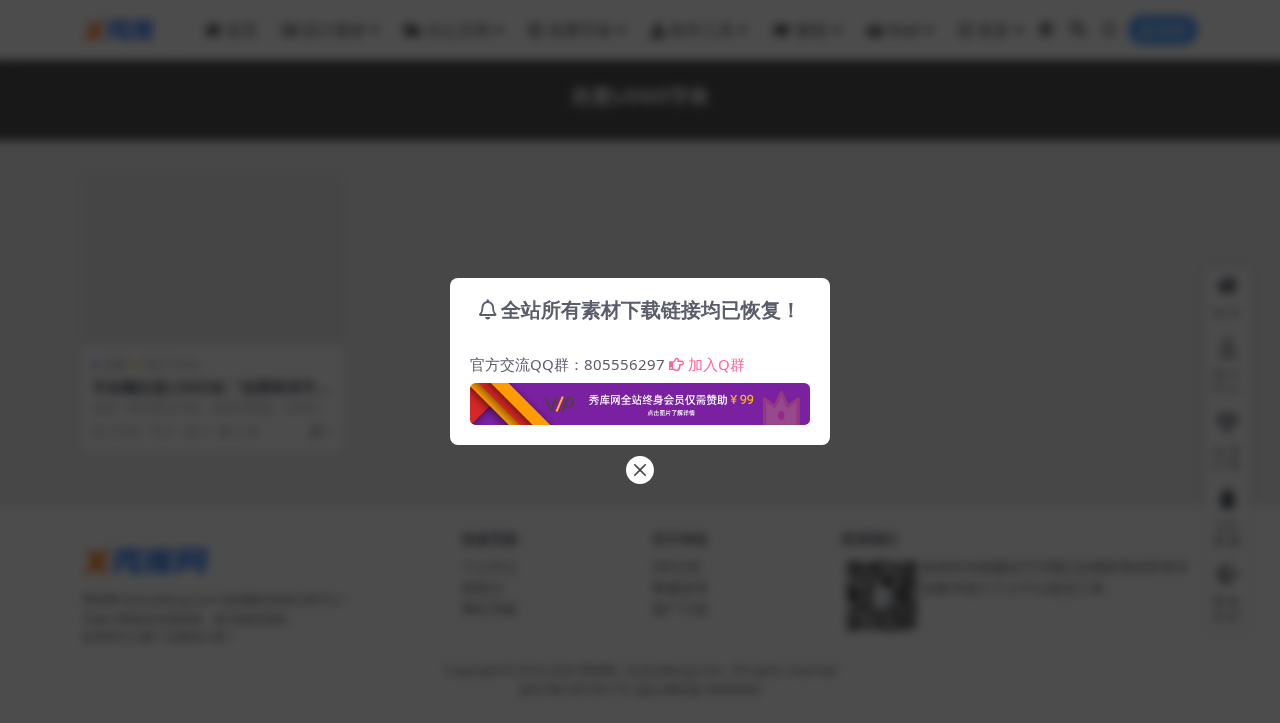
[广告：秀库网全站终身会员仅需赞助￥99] (640, 398)
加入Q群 (716, 364)
